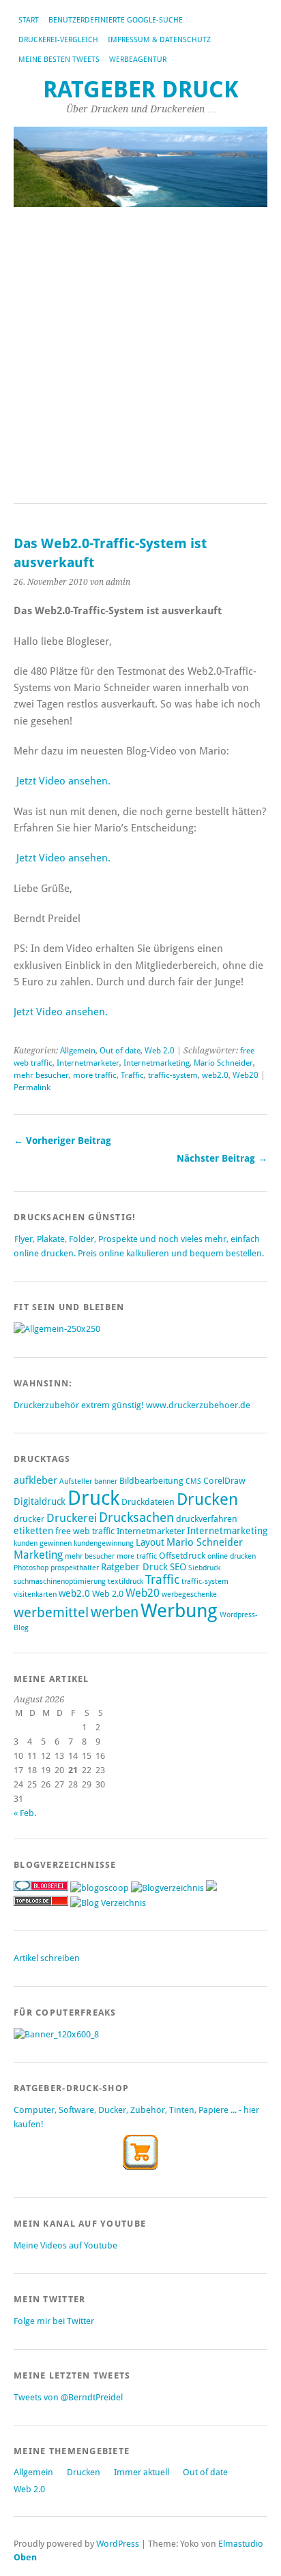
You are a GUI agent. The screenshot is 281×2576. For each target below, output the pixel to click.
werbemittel (51, 1612)
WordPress (118, 2544)
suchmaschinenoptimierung (60, 1581)
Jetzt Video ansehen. (63, 781)
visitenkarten (35, 1594)
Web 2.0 (160, 1051)
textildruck (125, 1581)
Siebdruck (204, 1568)
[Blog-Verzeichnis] (41, 1888)
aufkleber (35, 1480)
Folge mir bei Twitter (54, 2321)
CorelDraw (224, 1481)
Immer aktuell (142, 2472)
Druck (93, 1498)
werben (115, 1612)
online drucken (232, 1556)
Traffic (132, 1075)
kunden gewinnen (43, 1543)
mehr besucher (41, 1075)
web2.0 (215, 1075)
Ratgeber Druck (141, 90)
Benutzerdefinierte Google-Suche (116, 20)
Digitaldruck (40, 1501)
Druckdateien (148, 1502)
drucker (29, 1519)
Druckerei (72, 1518)
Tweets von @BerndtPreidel (68, 2397)
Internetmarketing (157, 1063)
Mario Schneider (223, 1063)
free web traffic (85, 1531)
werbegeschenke (189, 1594)
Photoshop (31, 1568)
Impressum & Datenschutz (159, 40)
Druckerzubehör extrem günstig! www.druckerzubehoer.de (132, 1405)
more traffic (95, 1075)
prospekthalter (75, 1568)
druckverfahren (207, 1519)
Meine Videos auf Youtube (65, 2245)
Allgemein (78, 1051)
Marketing (38, 1555)
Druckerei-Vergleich (58, 40)
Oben (25, 2557)
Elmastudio (241, 2544)
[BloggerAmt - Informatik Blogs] (167, 1888)
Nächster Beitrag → (222, 1158)
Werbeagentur (138, 60)
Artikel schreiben (47, 1958)
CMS (193, 1481)
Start (29, 20)
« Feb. (25, 1813)
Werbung (179, 1611)
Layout (150, 1542)
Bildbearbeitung (151, 1481)
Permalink (32, 1087)
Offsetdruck (182, 1556)
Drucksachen (136, 1517)
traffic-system (173, 1075)
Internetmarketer (88, 1063)
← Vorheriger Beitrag (62, 1141)
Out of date (120, 1051)
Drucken (207, 1499)
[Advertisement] (140, 356)
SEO (178, 1567)
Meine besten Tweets (59, 60)
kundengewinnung (104, 1543)
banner (106, 1481)
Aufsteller (76, 1481)
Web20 (246, 1075)
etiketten (33, 1531)
